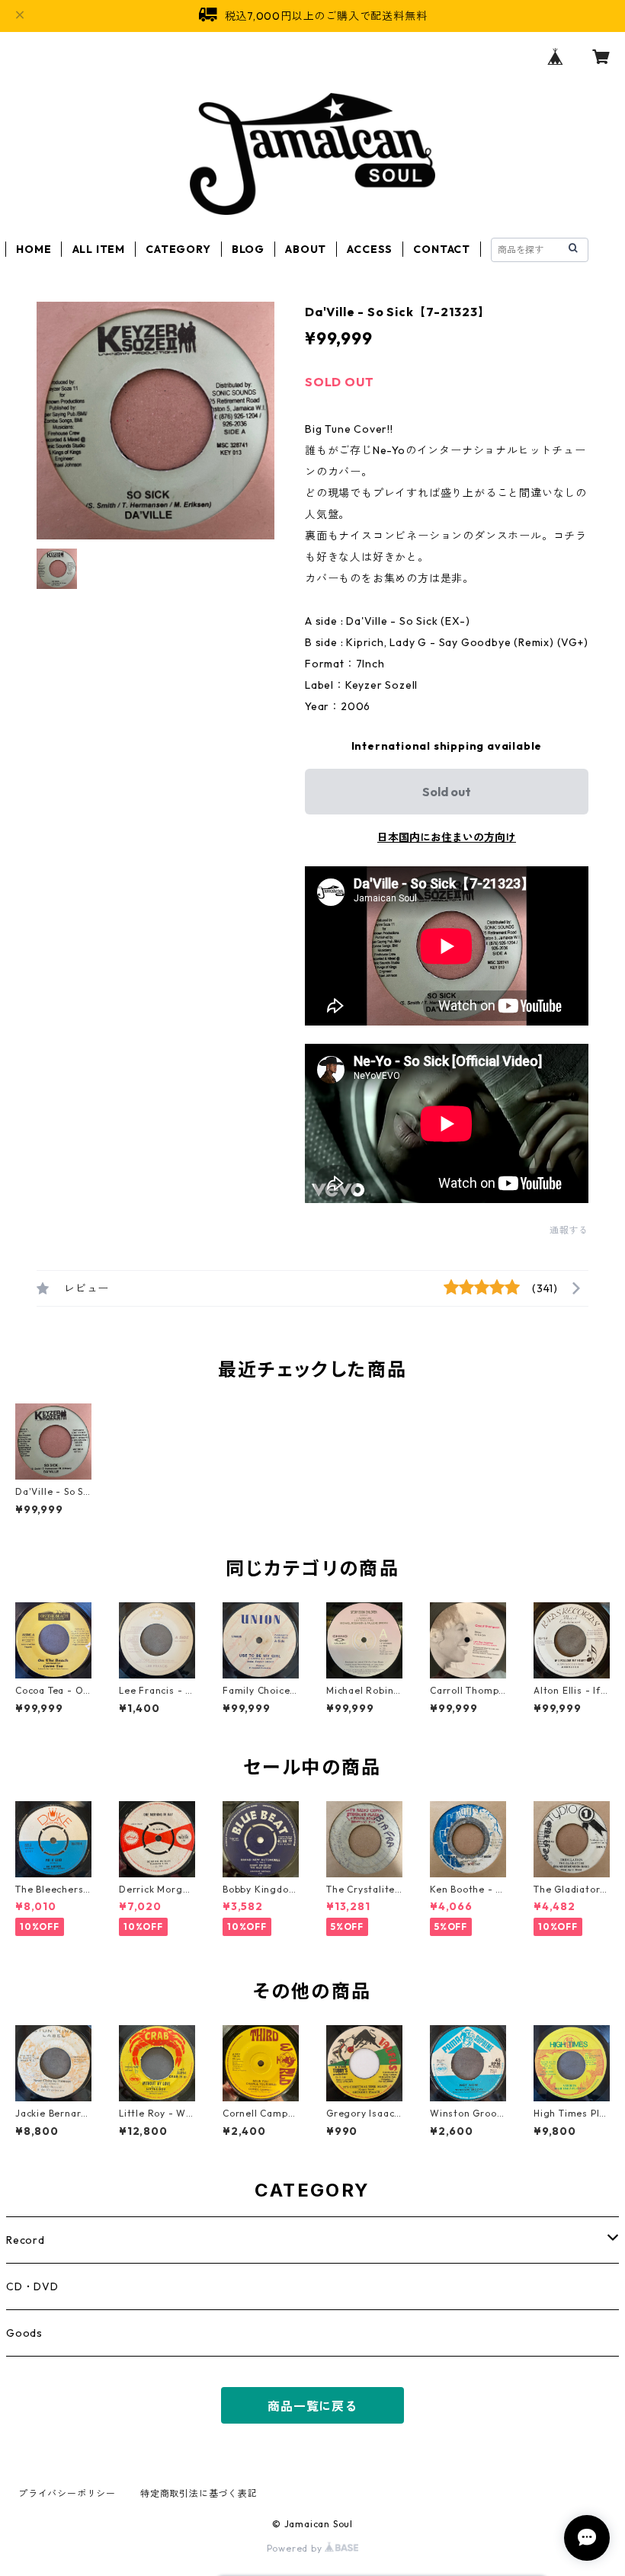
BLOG (248, 249)
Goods (24, 2333)
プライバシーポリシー (67, 2493)
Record (26, 2240)
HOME (34, 249)
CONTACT (442, 249)
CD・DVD (32, 2286)
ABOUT (306, 249)
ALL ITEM (99, 249)
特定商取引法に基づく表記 (199, 2493)
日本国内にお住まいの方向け (447, 837)
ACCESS (370, 249)
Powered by (296, 2548)
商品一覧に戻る (312, 2406)
